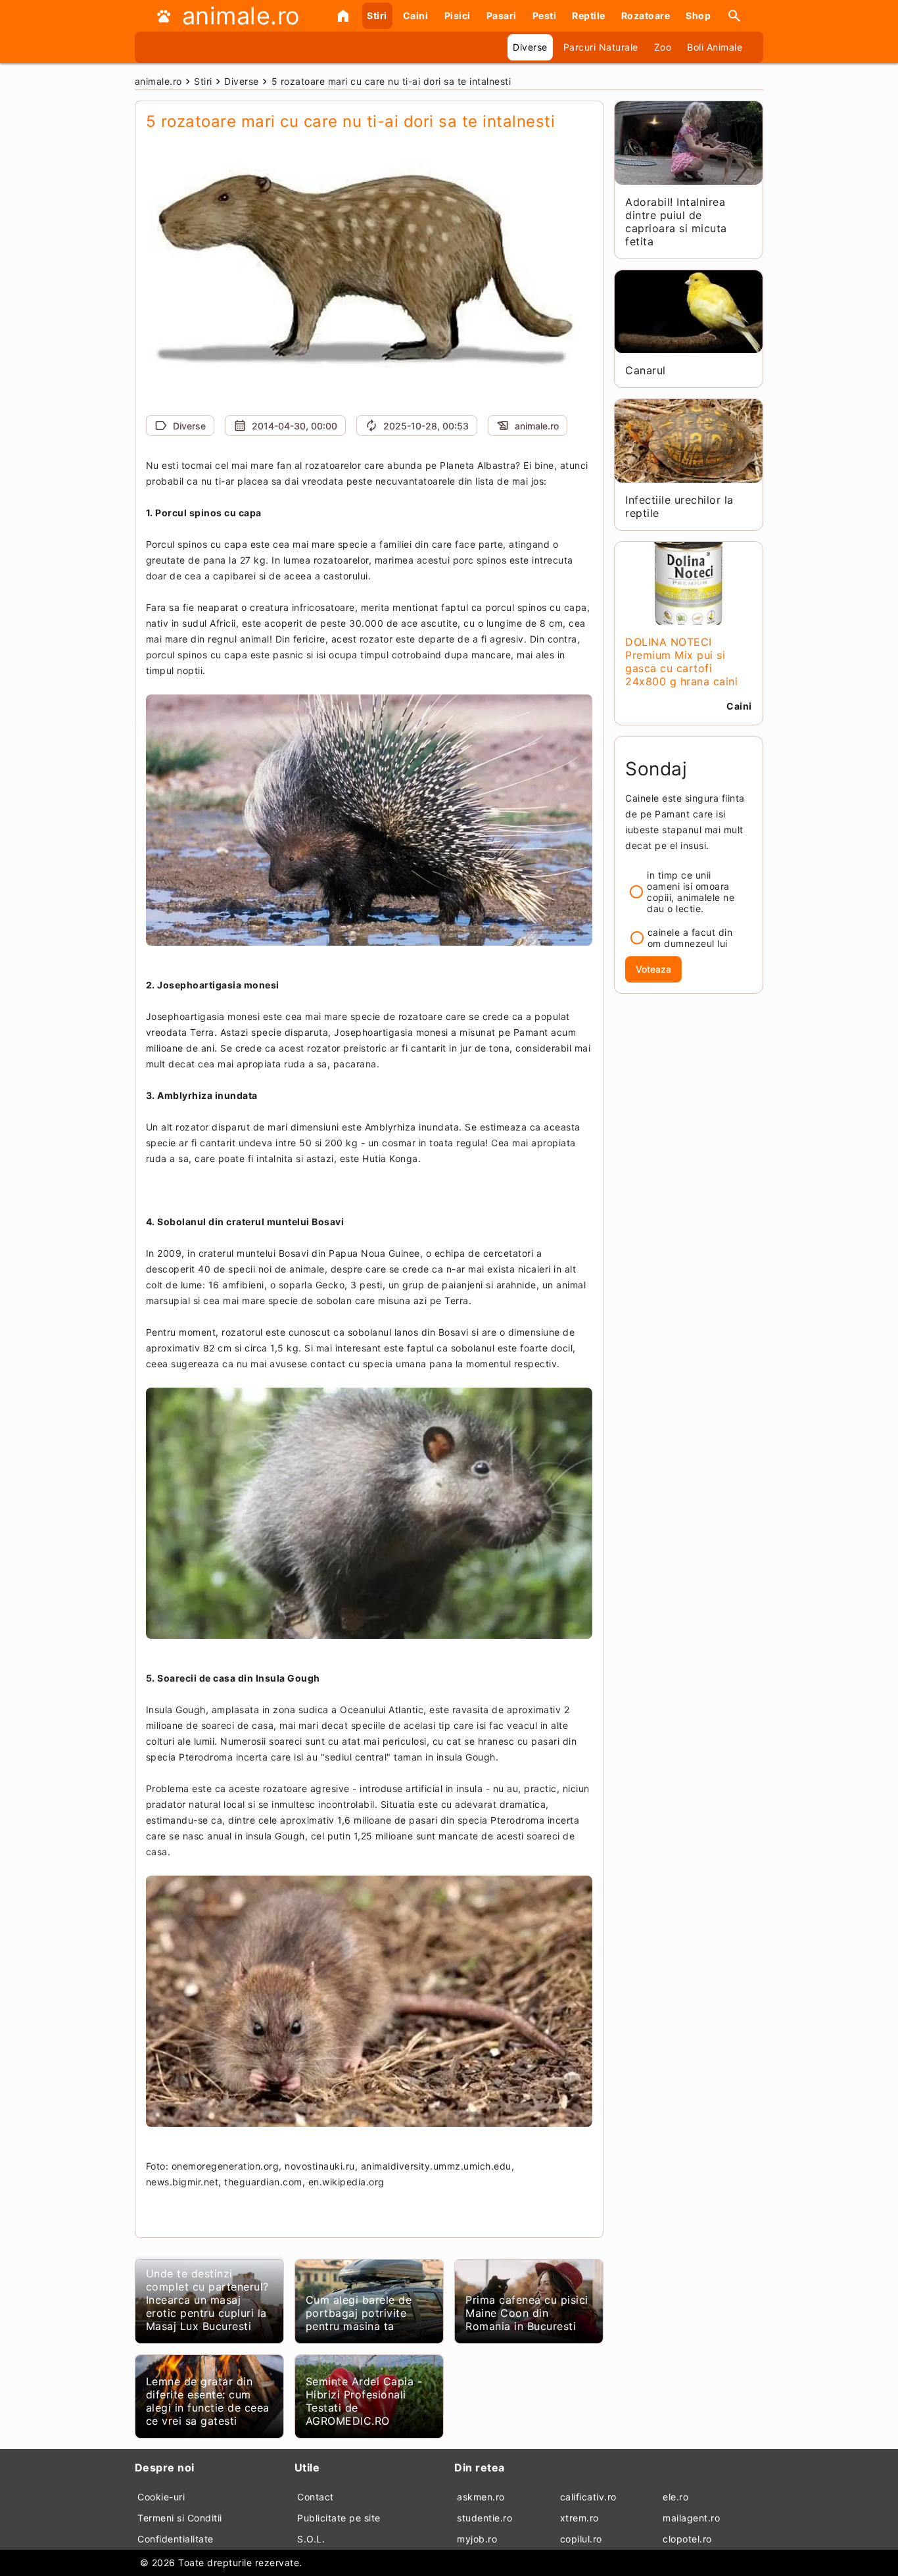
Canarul (646, 370)
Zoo (663, 47)
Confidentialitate (176, 2539)
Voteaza (653, 969)
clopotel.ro (687, 2539)
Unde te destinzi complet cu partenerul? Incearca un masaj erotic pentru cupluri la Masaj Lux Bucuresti (207, 2300)
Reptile (589, 15)
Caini (416, 15)
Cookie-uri (161, 2497)
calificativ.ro (588, 2497)
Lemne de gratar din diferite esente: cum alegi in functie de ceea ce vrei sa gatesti (208, 2401)
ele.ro (675, 2497)
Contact (316, 2497)
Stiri (377, 15)
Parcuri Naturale (601, 47)
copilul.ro (581, 2539)
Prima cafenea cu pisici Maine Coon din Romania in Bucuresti (527, 2313)
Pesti (545, 15)
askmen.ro (481, 2497)
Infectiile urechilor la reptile (679, 506)
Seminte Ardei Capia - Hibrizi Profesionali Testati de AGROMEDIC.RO (364, 2401)
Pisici (458, 15)
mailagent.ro (691, 2518)
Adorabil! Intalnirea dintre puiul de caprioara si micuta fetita (676, 222)
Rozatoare (646, 15)
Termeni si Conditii (180, 2518)
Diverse (530, 47)
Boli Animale (715, 47)
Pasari (502, 15)
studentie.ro (484, 2518)
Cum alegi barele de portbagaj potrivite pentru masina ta (359, 2313)
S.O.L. (311, 2539)
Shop (698, 15)
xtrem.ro (579, 2518)
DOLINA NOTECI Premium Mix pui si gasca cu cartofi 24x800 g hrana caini (681, 662)
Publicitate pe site (339, 2518)
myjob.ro (477, 2539)
